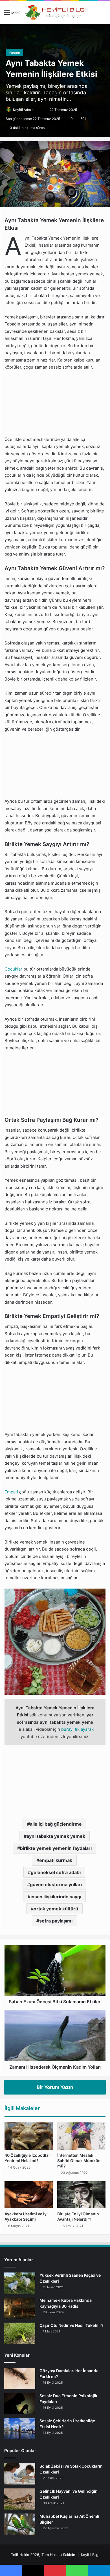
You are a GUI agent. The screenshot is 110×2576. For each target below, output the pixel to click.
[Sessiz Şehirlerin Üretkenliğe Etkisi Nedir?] (20, 2429)
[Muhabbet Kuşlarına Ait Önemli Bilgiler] (20, 2524)
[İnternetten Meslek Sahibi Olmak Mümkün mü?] (81, 2136)
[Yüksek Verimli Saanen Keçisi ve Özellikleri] (20, 2283)
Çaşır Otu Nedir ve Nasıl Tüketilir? (71, 2325)
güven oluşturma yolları (56, 1884)
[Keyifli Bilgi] (55, 13)
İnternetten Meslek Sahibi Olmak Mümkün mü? (79, 2161)
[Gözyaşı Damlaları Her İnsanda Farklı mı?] (20, 2378)
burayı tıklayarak (77, 1729)
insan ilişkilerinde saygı (56, 1897)
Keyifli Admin (23, 110)
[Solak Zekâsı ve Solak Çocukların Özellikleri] (20, 2474)
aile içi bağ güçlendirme (56, 1824)
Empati (11, 1492)
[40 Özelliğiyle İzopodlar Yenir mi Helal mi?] (29, 2136)
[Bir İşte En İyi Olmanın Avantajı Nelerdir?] (81, 2195)
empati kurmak (56, 1860)
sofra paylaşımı (56, 1921)
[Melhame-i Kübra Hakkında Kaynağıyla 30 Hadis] (20, 2308)
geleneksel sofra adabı (56, 1872)
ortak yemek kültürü (56, 1909)
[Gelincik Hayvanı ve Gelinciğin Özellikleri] (20, 2499)
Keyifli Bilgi (90, 2555)
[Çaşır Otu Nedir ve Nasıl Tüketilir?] (20, 2333)
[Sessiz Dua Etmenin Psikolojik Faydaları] (20, 2404)
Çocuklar (13, 969)
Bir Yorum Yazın (55, 2087)
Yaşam (14, 53)
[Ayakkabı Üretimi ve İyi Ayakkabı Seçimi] (29, 2195)
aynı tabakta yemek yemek (56, 1836)
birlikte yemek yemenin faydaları (56, 1848)
